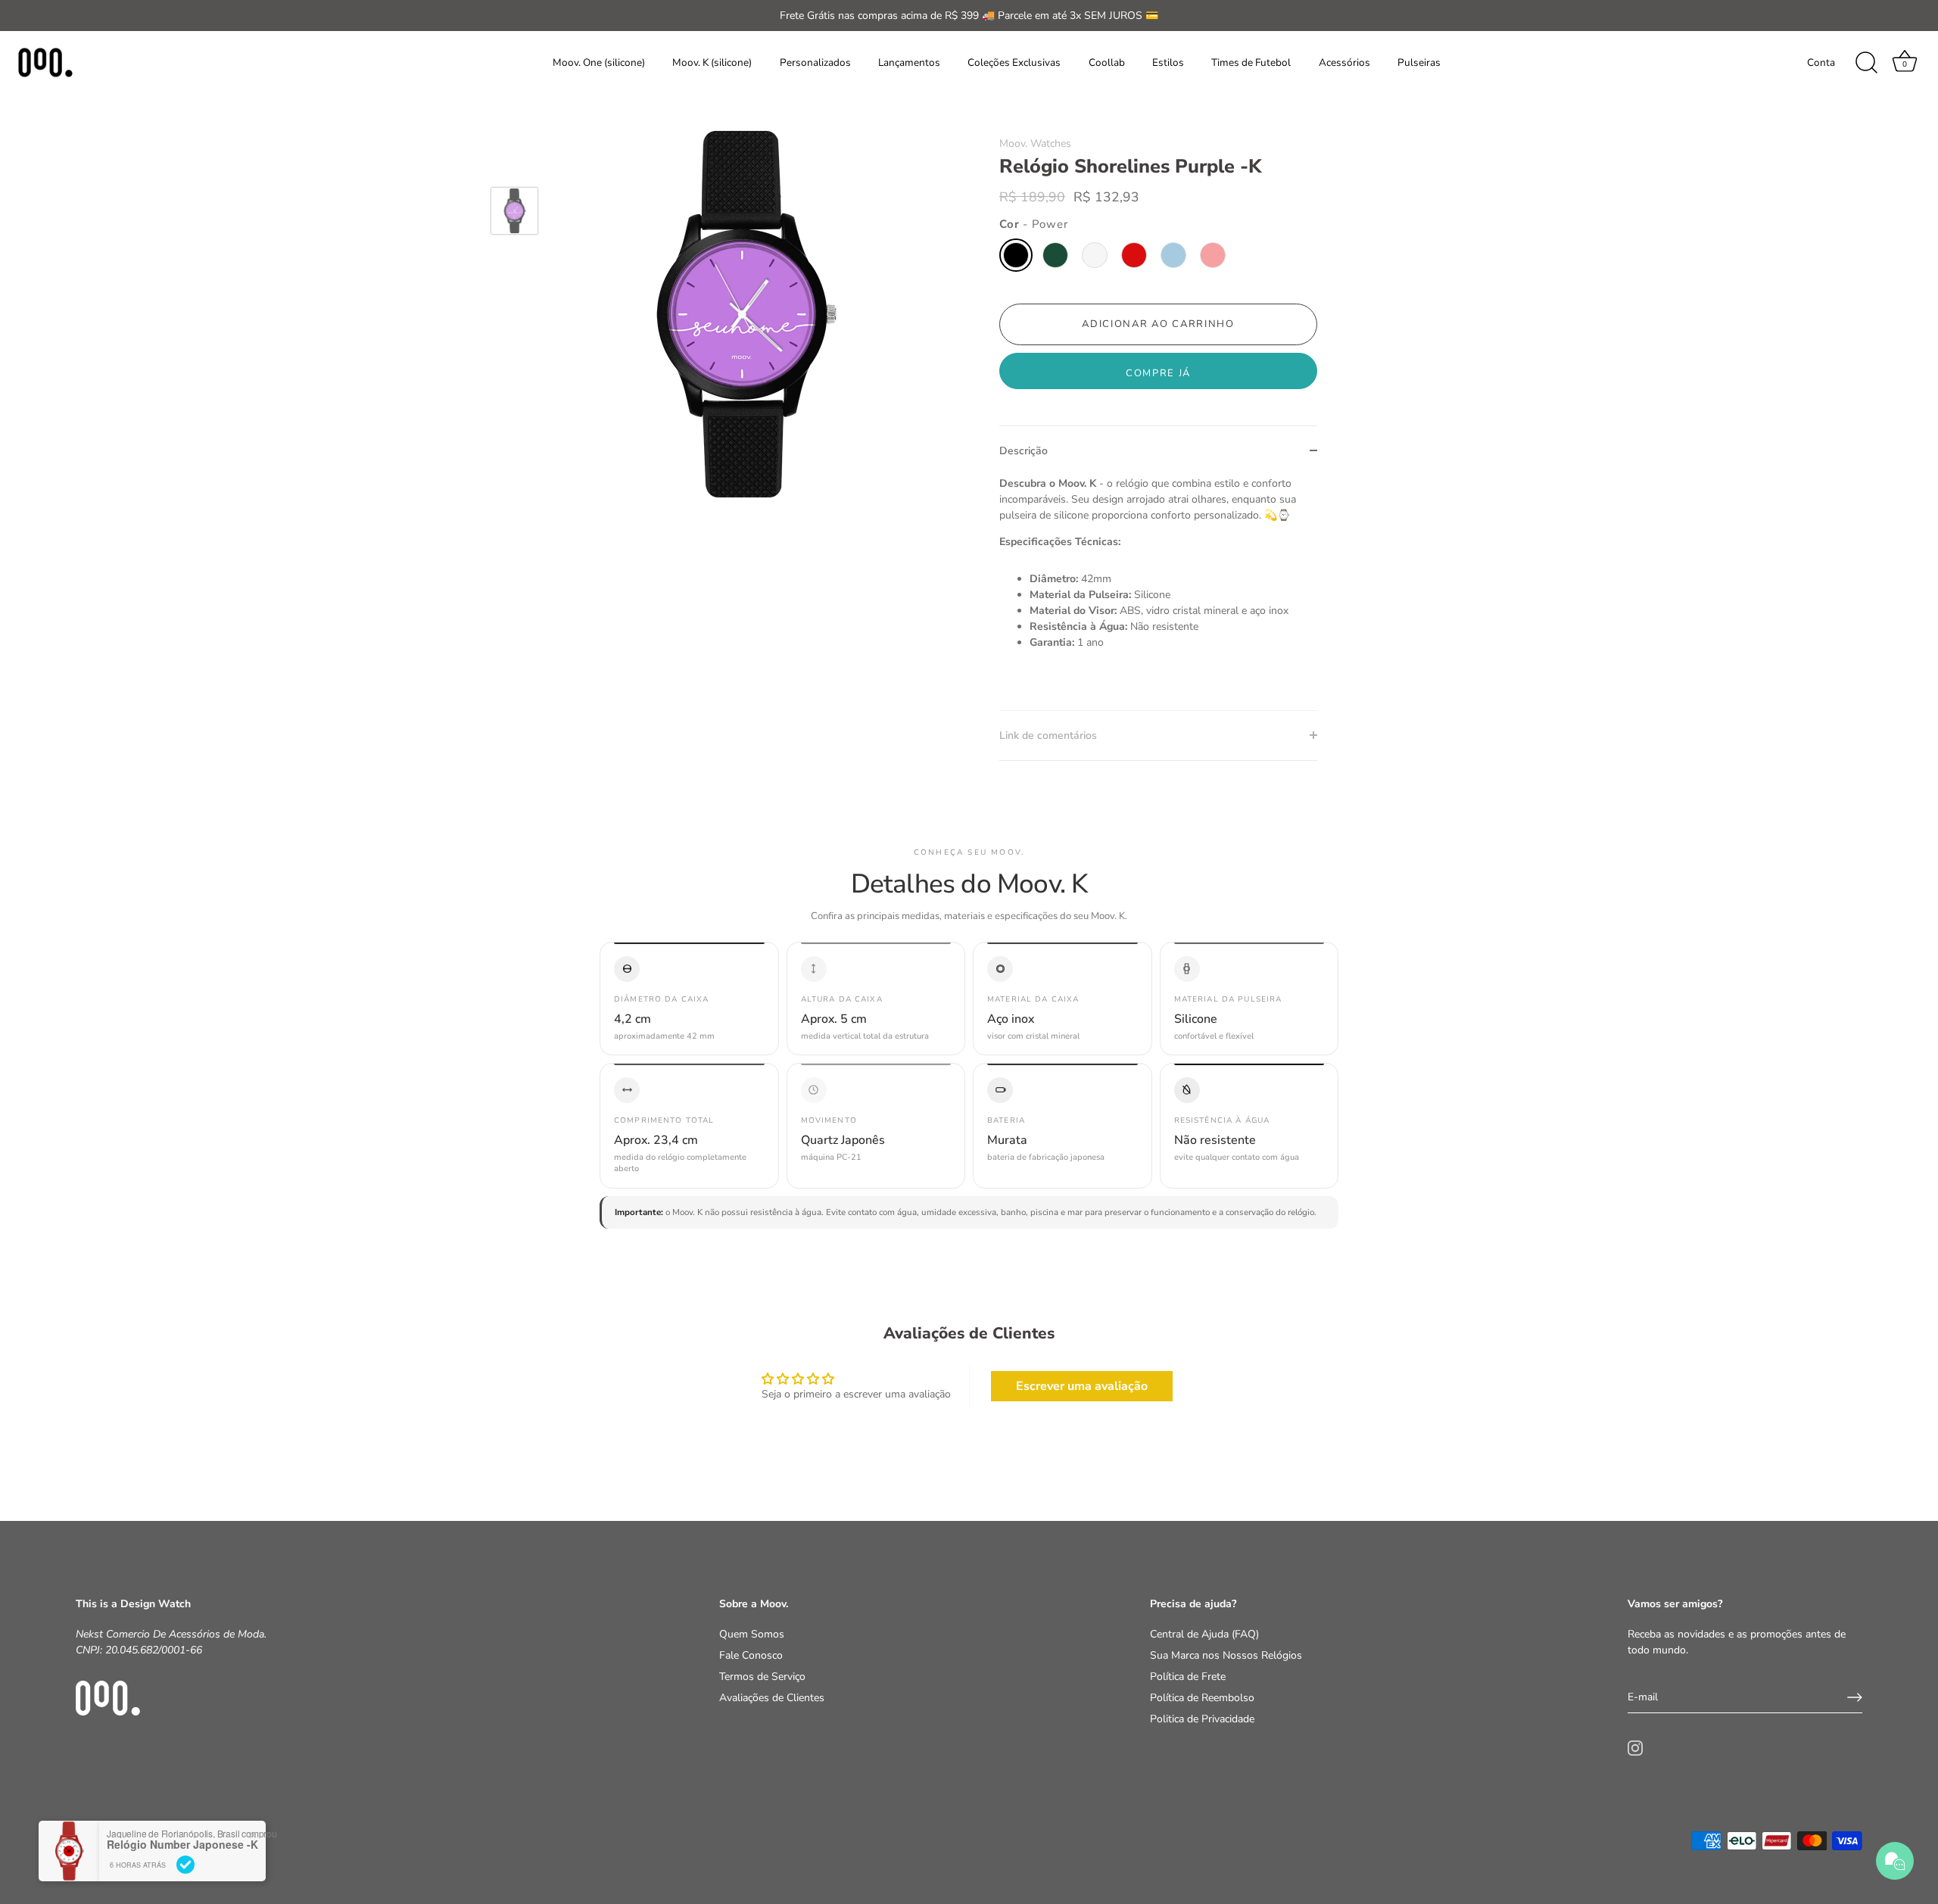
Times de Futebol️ (1251, 62)
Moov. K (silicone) (712, 62)
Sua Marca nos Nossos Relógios (1226, 1655)
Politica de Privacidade (1202, 1719)
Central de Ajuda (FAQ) (1204, 1634)
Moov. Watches (1035, 143)
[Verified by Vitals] (185, 1865)
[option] (514, 213)
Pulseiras (1419, 62)
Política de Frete (1188, 1677)
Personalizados (815, 62)
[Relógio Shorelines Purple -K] (514, 211)
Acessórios (1344, 62)
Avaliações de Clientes (772, 1698)
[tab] (1158, 593)
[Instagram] (1635, 1748)
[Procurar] (1866, 63)
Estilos (1168, 62)
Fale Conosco (751, 1655)
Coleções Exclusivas (1014, 62)
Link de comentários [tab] (1048, 735)
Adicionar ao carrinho (1158, 324)
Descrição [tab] (1024, 451)
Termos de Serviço (762, 1677)
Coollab (1107, 62)
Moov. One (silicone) (599, 62)
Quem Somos (752, 1634)
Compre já (1158, 373)
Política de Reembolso (1202, 1698)
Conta (1821, 62)
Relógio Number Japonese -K (182, 1845)
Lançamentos (909, 62)
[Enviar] (1855, 1697)
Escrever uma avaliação (1082, 1386)
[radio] (1016, 255)
